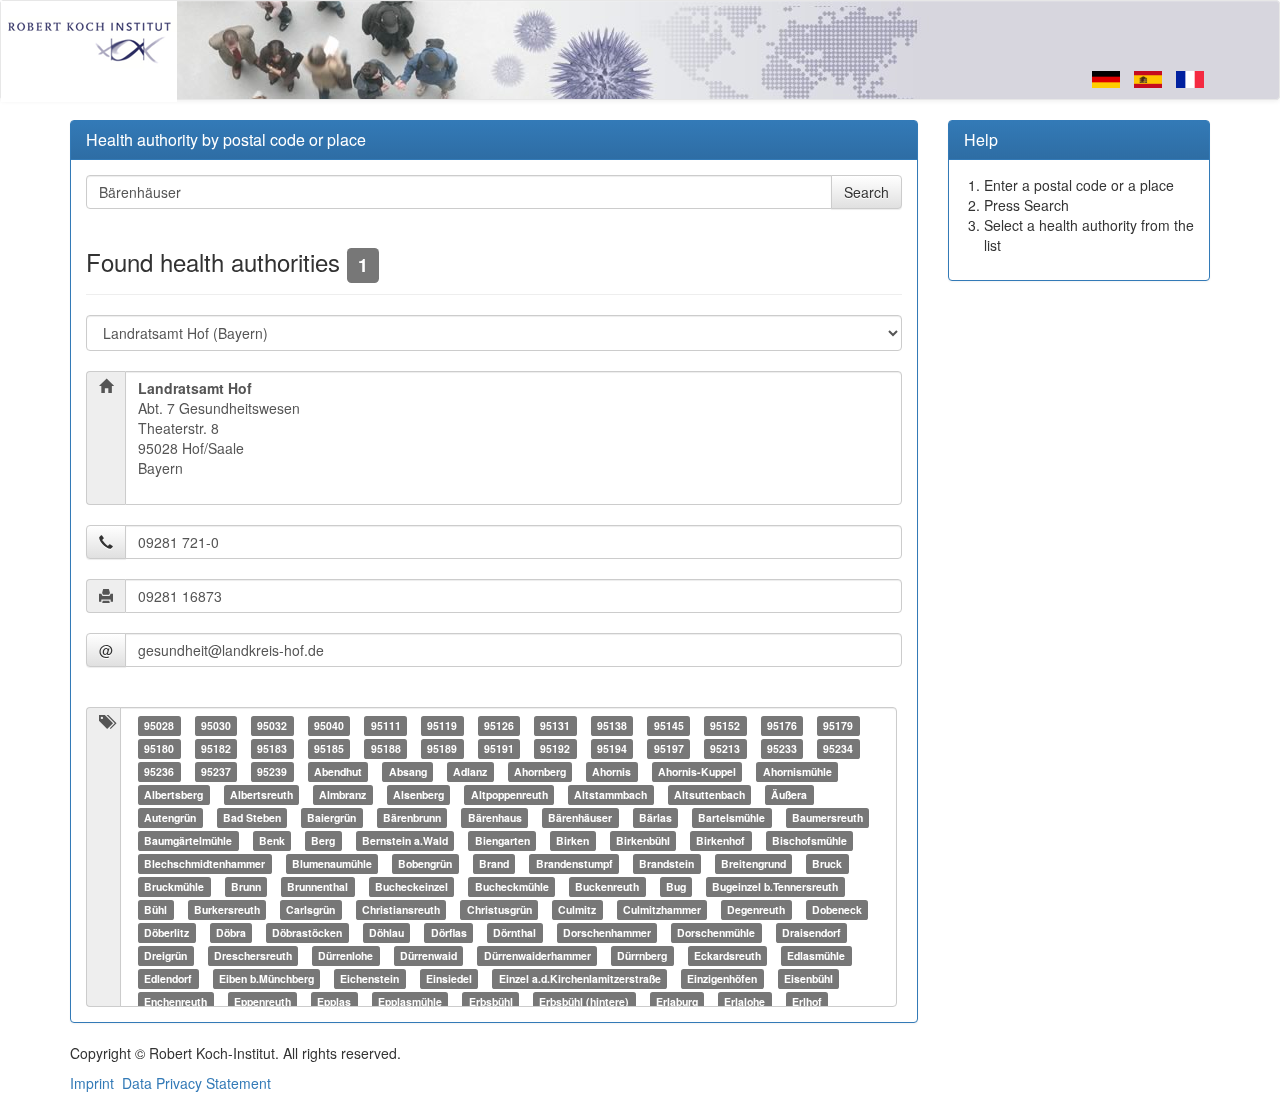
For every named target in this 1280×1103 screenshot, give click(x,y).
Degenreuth (756, 909)
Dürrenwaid (428, 955)
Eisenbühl (808, 978)
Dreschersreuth (253, 955)
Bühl (155, 909)
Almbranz (342, 794)
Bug (676, 886)
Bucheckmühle (512, 886)
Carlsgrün (310, 909)
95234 (838, 748)
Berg (323, 840)
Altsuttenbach (709, 794)
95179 (838, 725)
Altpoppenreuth (509, 794)
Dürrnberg (642, 955)
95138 (612, 725)
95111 (386, 725)
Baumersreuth (827, 817)
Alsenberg (418, 794)
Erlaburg (677, 1001)
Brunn (246, 886)
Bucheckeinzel (411, 886)
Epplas (334, 1001)
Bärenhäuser (580, 817)
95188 (386, 748)
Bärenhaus (495, 817)
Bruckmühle (174, 886)
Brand (494, 863)
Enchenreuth (175, 1001)
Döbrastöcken (307, 932)
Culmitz (577, 909)
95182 (216, 748)
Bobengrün (425, 863)
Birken (572, 840)
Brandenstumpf (574, 863)
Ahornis (611, 771)
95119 (442, 725)
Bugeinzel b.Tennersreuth (775, 886)
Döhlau (386, 932)
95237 (216, 771)
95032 (272, 725)
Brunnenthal (317, 886)
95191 (499, 748)
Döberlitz (166, 932)
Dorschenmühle (716, 932)
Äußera (789, 794)
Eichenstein (369, 978)
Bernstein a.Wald (405, 840)
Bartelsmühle (731, 817)
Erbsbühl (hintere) (584, 1001)
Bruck (827, 863)
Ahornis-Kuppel (697, 771)
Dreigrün (165, 955)
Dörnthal (514, 932)
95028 (159, 725)
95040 (329, 725)
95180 (159, 748)
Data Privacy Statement (196, 1083)
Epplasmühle (410, 1001)
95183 (272, 748)
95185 (329, 748)
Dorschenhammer (607, 932)
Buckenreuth (607, 886)
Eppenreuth (262, 1001)
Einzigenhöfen (722, 978)
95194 (612, 748)
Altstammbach (610, 794)
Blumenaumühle (332, 863)
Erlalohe (744, 1001)
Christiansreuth (401, 909)
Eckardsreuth (727, 955)
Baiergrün (331, 817)
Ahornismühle (797, 771)
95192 (555, 748)
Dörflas (449, 932)
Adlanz (470, 771)
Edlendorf (168, 978)
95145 (669, 725)
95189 (442, 748)
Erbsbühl (491, 1001)
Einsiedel (449, 978)
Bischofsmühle (809, 840)
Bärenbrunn (412, 817)
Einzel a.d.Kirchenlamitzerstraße (580, 978)
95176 (782, 725)
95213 (725, 748)
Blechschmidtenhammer (204, 863)
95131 (555, 725)
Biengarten (502, 840)
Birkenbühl (643, 840)
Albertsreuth (261, 794)
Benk (272, 840)
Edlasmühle (816, 955)
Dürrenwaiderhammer (537, 955)
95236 (159, 771)
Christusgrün (499, 909)
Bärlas (655, 817)
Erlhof (807, 1001)
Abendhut (338, 771)
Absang (408, 771)
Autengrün (170, 817)
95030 (216, 725)
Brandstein (666, 863)
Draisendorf (811, 932)
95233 (782, 748)
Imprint (92, 1083)
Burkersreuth (227, 909)
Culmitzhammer (662, 909)
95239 (272, 771)
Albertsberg (173, 794)
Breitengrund (753, 863)
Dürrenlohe (345, 955)
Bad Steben (252, 817)
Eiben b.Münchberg (266, 978)
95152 (725, 725)
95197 (669, 748)
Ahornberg (540, 771)
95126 (499, 725)
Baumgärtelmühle (188, 840)
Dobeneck (837, 909)
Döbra (231, 932)
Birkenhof (720, 840)
